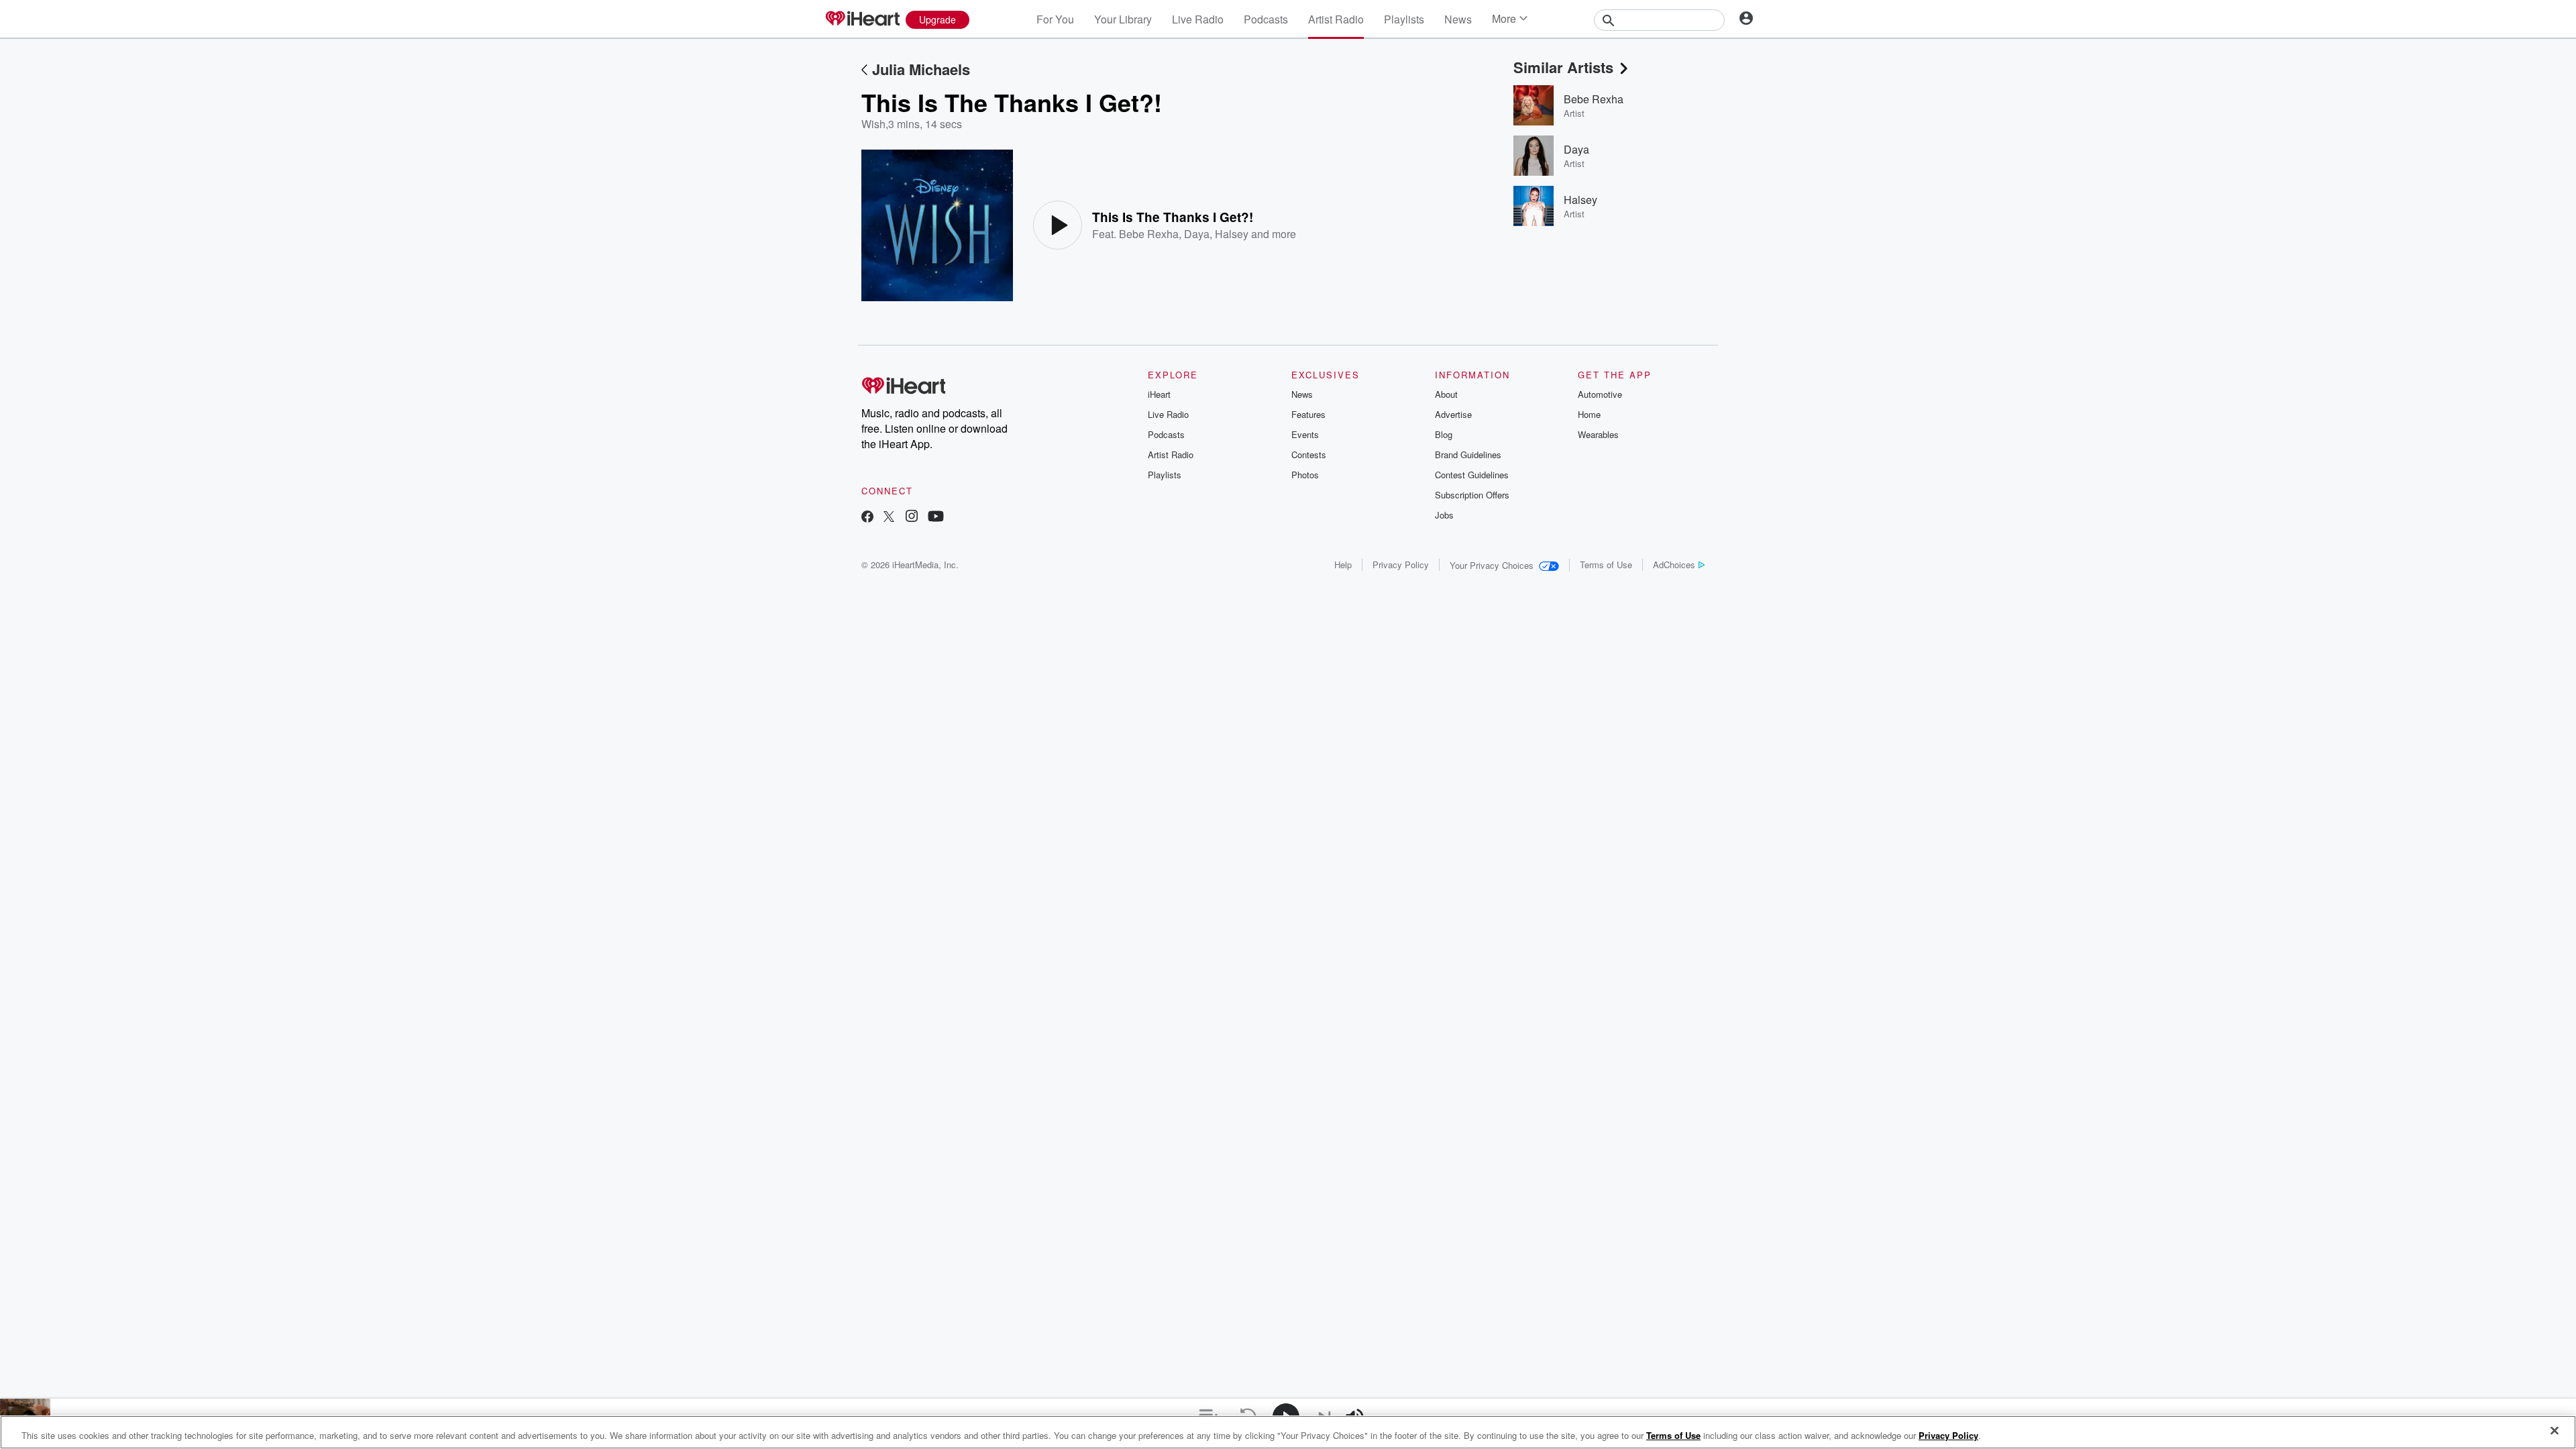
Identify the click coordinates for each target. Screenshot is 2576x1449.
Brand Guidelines (1468, 454)
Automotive (1600, 394)
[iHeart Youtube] (936, 518)
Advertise (1453, 414)
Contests (1309, 454)
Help (1343, 565)
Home (1589, 414)
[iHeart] (862, 19)
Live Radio (1198, 19)
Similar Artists (1563, 67)
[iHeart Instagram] (912, 518)
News (1458, 19)
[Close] (2555, 1431)
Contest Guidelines (1472, 475)
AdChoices (1674, 565)
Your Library (1123, 19)
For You (1055, 19)
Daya (1197, 234)
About (1446, 394)
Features (1308, 414)
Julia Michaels (921, 69)
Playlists (1404, 19)
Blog (1444, 434)
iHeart (1159, 394)
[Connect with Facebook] (867, 518)
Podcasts (1266, 19)
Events (1305, 434)
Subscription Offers (1472, 495)
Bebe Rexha (1149, 234)
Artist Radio (1336, 19)
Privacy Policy (1401, 565)
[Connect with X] (889, 518)
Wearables (1598, 434)
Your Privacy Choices (1492, 565)
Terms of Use (1606, 565)
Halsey (1232, 234)
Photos (1305, 475)
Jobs (1444, 515)
